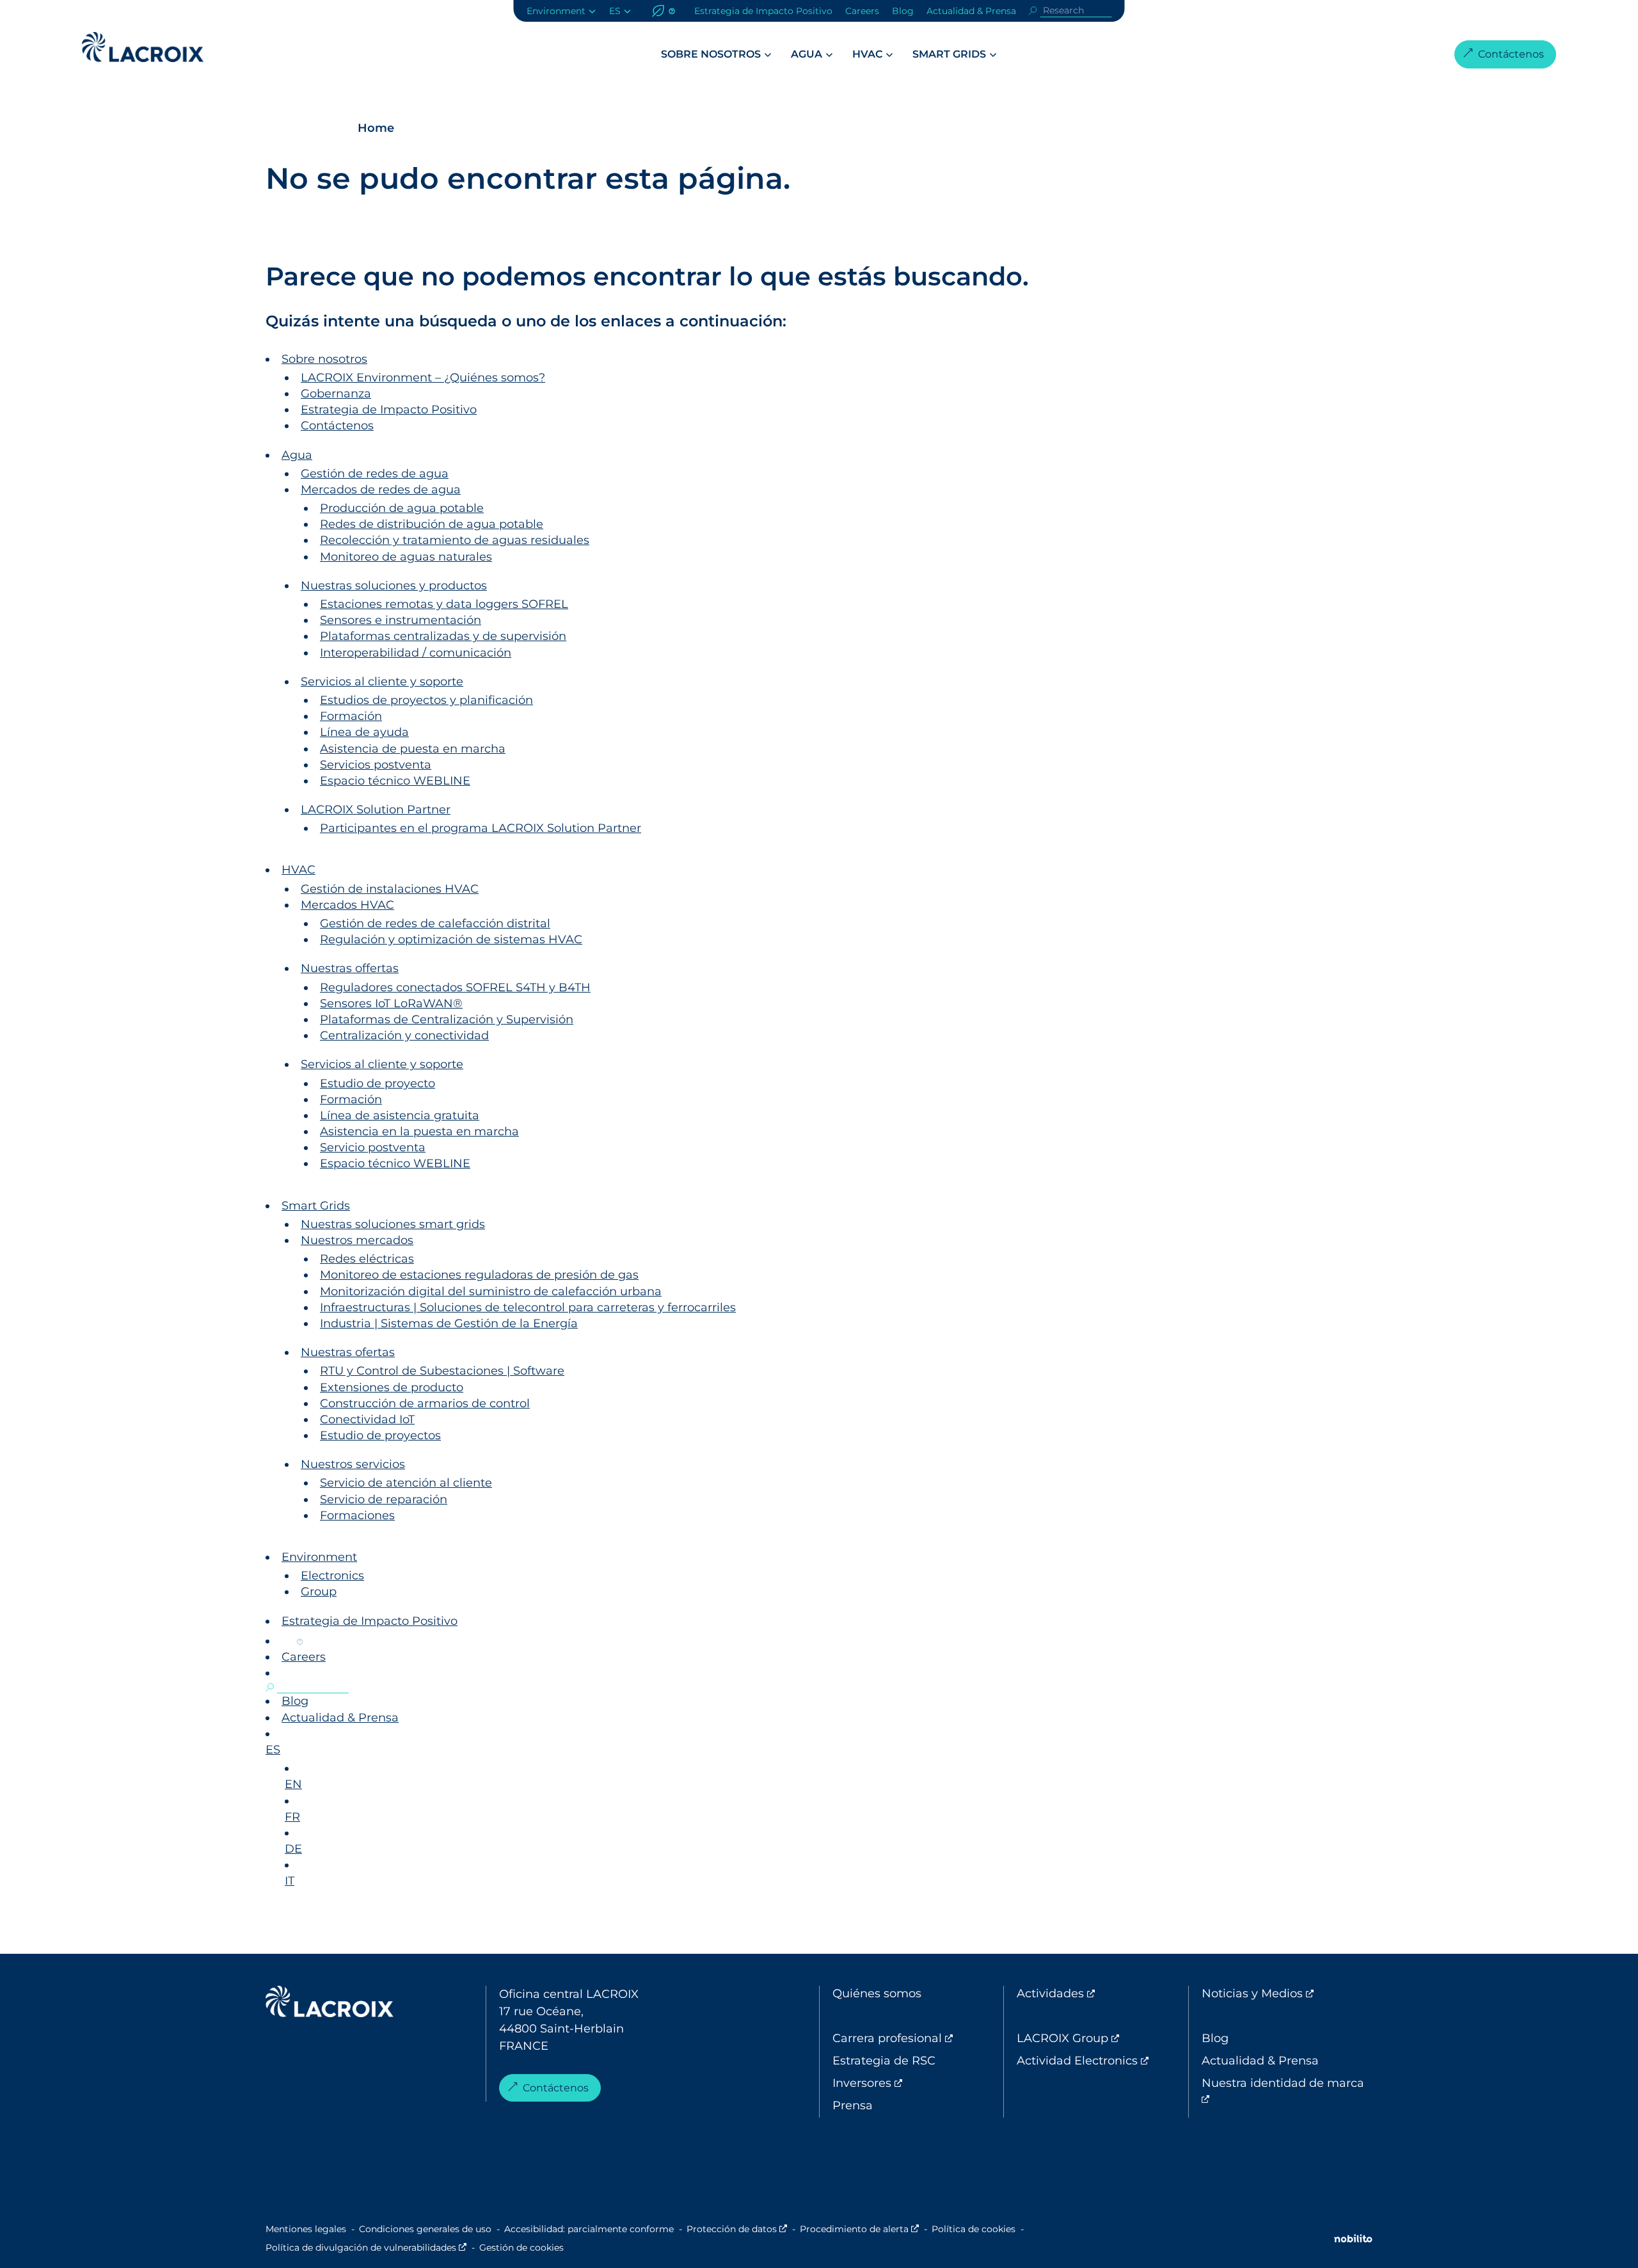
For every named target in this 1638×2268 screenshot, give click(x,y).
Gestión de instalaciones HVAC (390, 889)
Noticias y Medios (1287, 1993)
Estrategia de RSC (884, 2061)
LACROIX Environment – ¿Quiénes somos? (423, 378)
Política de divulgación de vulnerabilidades (366, 2248)
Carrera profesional (918, 2038)
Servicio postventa (373, 1147)
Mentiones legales (306, 2229)
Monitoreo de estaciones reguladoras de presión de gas (479, 1275)
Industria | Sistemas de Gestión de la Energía (449, 1323)
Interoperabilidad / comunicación (416, 653)
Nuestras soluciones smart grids (393, 1224)
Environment (556, 11)
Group (319, 1592)
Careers (862, 11)
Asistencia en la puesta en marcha (419, 1131)
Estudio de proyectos (380, 1435)
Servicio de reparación (384, 1499)
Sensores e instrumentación (401, 620)
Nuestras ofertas (348, 1352)
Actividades (1102, 1993)
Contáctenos (1511, 54)
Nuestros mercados (357, 1240)
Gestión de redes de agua (375, 474)
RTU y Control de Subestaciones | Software (442, 1371)
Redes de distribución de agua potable (432, 524)
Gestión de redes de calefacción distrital (435, 923)
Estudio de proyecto (378, 1083)
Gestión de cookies (521, 2248)
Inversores (915, 2083)
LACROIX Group (1102, 2038)
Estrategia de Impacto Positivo (763, 11)
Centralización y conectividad (404, 1035)
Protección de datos (737, 2229)
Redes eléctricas (367, 1259)
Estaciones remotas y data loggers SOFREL (444, 604)
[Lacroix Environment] (330, 2004)
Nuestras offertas (350, 968)
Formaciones (357, 1515)
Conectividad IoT (367, 1419)
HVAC (867, 54)
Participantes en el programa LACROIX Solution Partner (481, 828)
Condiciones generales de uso (425, 2229)
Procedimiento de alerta (859, 2229)
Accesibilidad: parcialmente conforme (589, 2229)
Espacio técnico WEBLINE (395, 781)
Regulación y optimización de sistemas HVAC (451, 939)
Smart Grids (949, 54)
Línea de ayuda (364, 732)
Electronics (332, 1576)
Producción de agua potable (402, 508)
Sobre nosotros (711, 54)
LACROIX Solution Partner (376, 810)
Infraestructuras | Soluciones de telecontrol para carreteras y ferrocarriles (528, 1307)
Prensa (853, 2105)
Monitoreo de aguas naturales (406, 557)
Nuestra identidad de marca (1283, 2091)
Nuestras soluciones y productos (394, 586)
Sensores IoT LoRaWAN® (391, 1003)
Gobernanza (336, 394)
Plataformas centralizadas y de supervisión (443, 636)
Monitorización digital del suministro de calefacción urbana (491, 1291)
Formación (351, 716)
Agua (807, 54)
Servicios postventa (376, 765)
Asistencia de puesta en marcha (413, 749)
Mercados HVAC (347, 905)
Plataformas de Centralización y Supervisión (447, 1019)
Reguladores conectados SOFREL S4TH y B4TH (455, 987)
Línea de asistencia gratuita (400, 1115)
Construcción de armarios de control (425, 1403)
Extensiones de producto (392, 1387)
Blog (903, 11)
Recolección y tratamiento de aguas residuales (455, 540)
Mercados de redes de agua (381, 490)
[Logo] (143, 47)
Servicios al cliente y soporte (382, 682)
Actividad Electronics (1102, 2061)
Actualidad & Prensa (971, 11)
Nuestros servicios (353, 1464)
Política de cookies (974, 2229)
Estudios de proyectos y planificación (426, 700)
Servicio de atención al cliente (406, 1483)
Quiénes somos (877, 1993)
